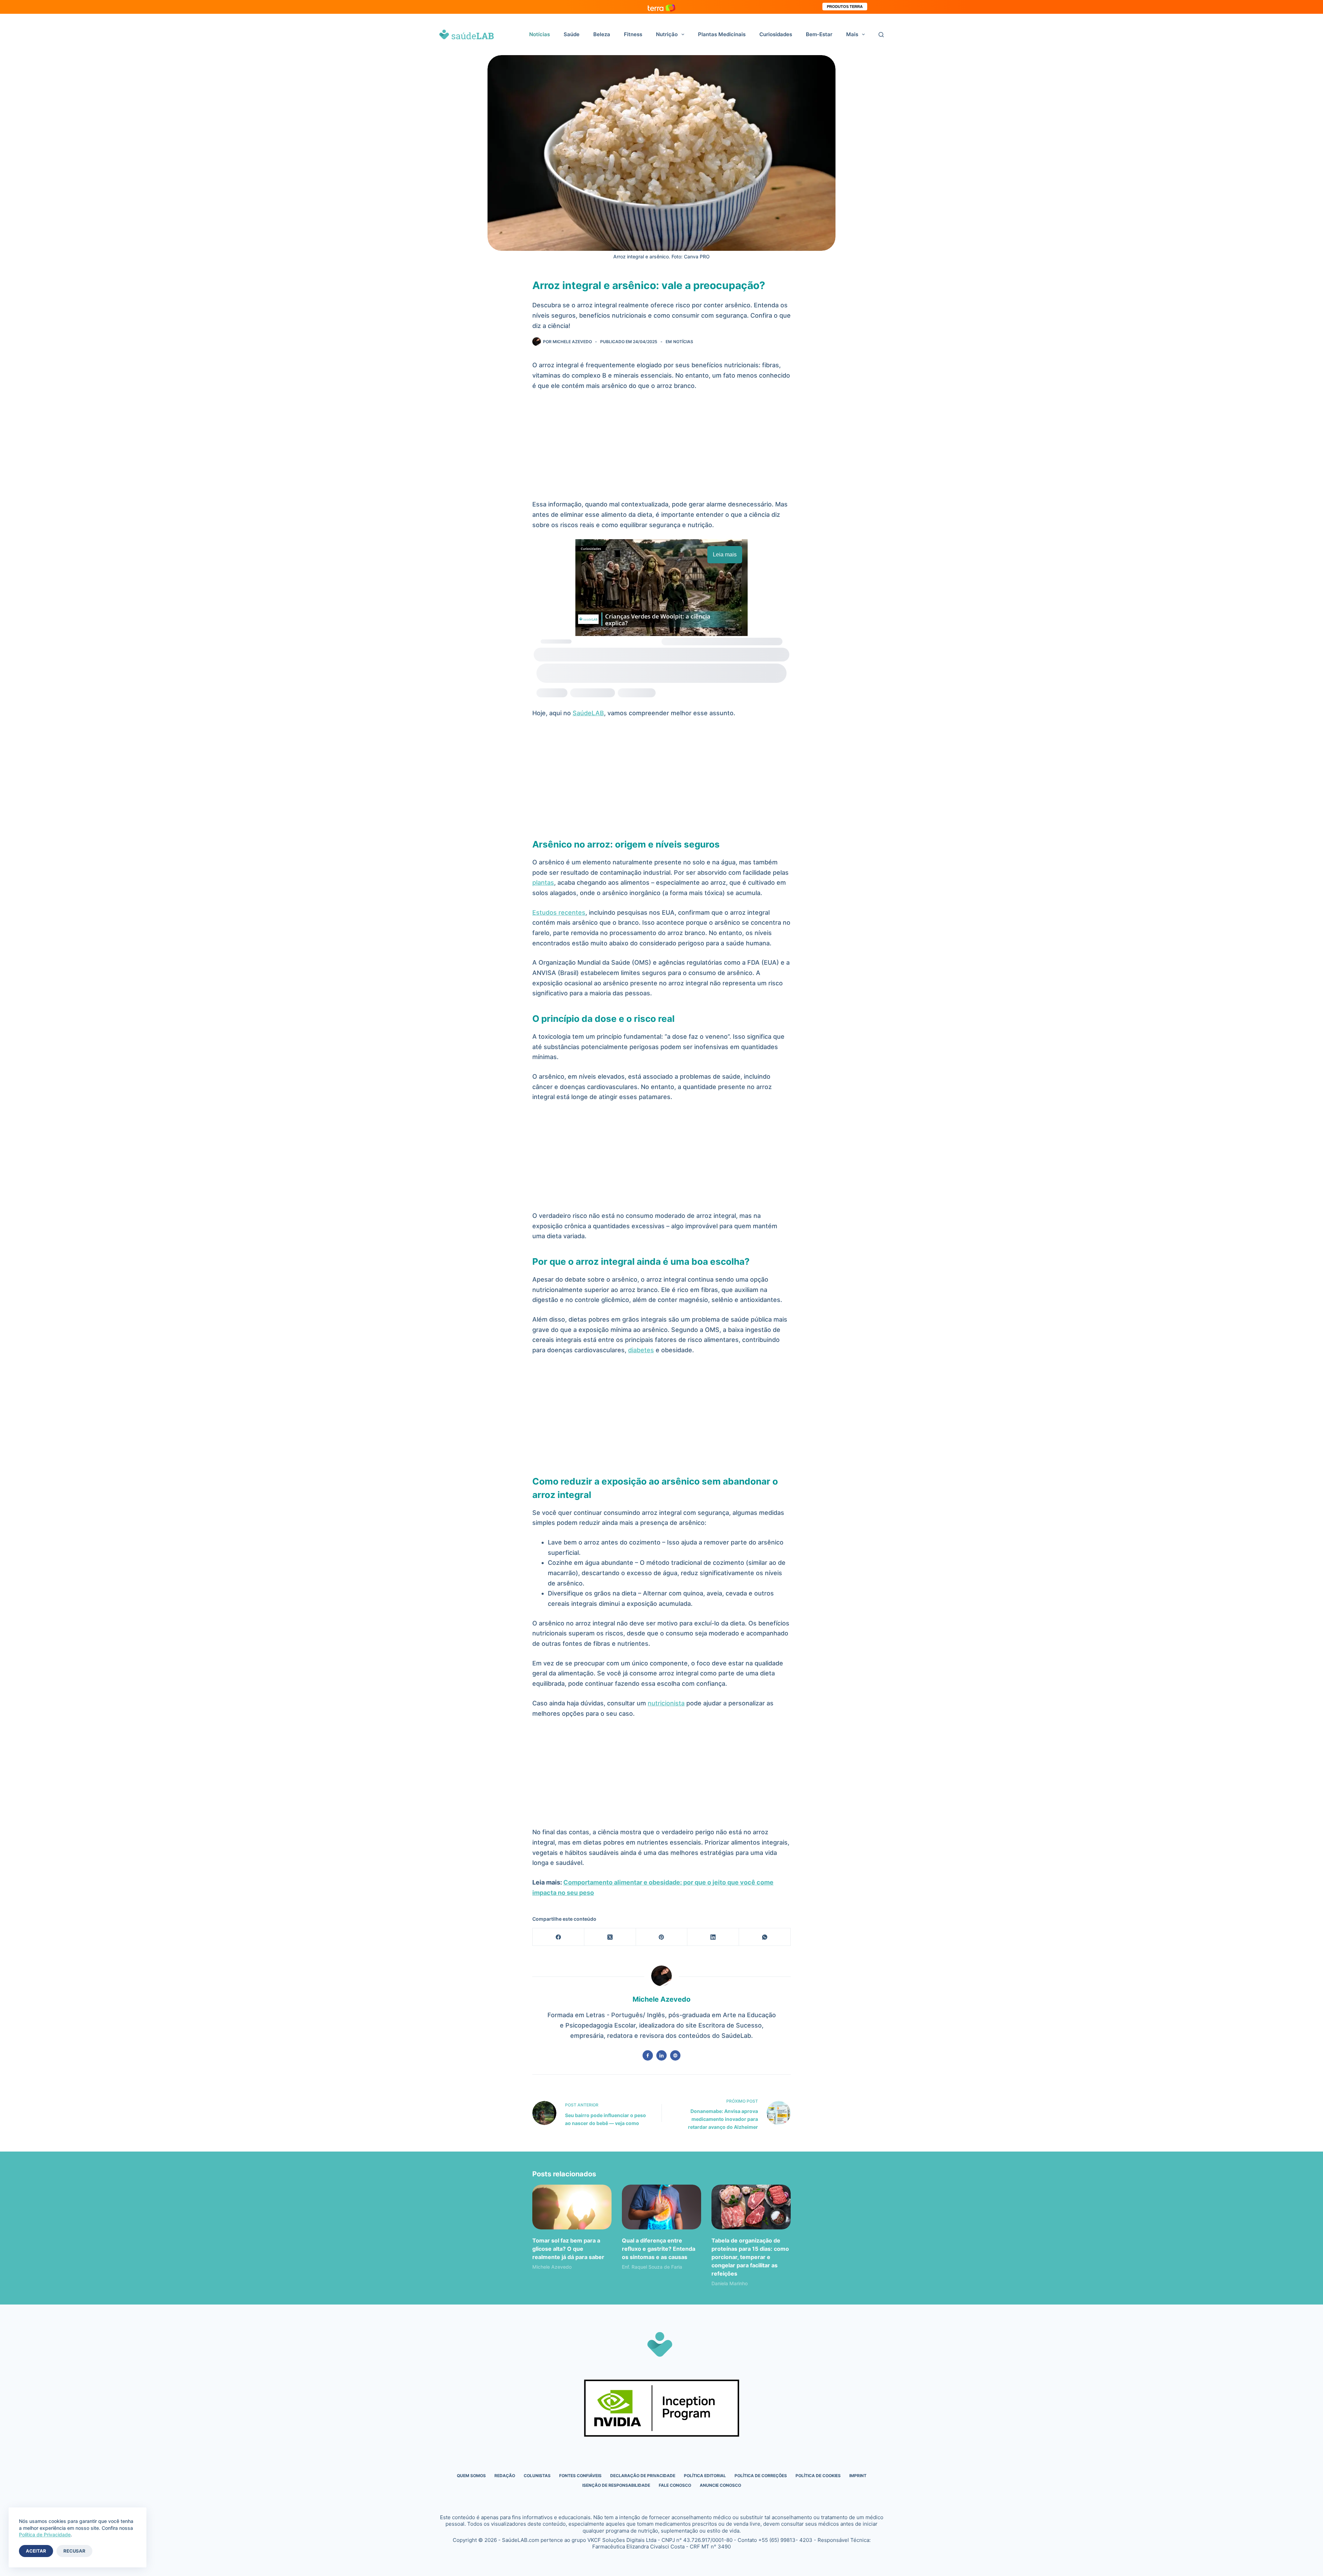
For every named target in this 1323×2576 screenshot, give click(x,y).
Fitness (633, 34)
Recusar (74, 2551)
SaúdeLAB (588, 713)
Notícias (540, 34)
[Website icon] (675, 2055)
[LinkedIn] (713, 1937)
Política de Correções (761, 2476)
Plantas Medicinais (722, 34)
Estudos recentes (559, 912)
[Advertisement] (661, 448)
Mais (852, 34)
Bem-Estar (819, 34)
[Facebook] (558, 1937)
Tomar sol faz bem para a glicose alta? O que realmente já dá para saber (568, 2249)
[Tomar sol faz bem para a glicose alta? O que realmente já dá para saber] (572, 2207)
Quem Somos (471, 2476)
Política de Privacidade (45, 2534)
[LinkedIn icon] (661, 2055)
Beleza (602, 34)
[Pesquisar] (881, 35)
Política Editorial (705, 2476)
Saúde (572, 34)
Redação (505, 2476)
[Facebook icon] (648, 2055)
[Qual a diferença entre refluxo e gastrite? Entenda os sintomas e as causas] (661, 2207)
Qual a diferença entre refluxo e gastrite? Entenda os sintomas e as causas (659, 2249)
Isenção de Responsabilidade (616, 2485)
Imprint (858, 2476)
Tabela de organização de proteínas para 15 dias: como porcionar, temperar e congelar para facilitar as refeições (750, 2257)
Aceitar (36, 2551)
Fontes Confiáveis (580, 2476)
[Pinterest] (662, 1937)
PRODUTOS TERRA (845, 7)
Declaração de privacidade (643, 2476)
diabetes (641, 1350)
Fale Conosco (675, 2485)
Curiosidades (776, 34)
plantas (543, 882)
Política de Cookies (818, 2476)
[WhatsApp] (765, 1937)
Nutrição (667, 34)
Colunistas (537, 2476)
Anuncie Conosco (720, 2485)
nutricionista (666, 1703)
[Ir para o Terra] (661, 7)
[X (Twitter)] (610, 1937)
